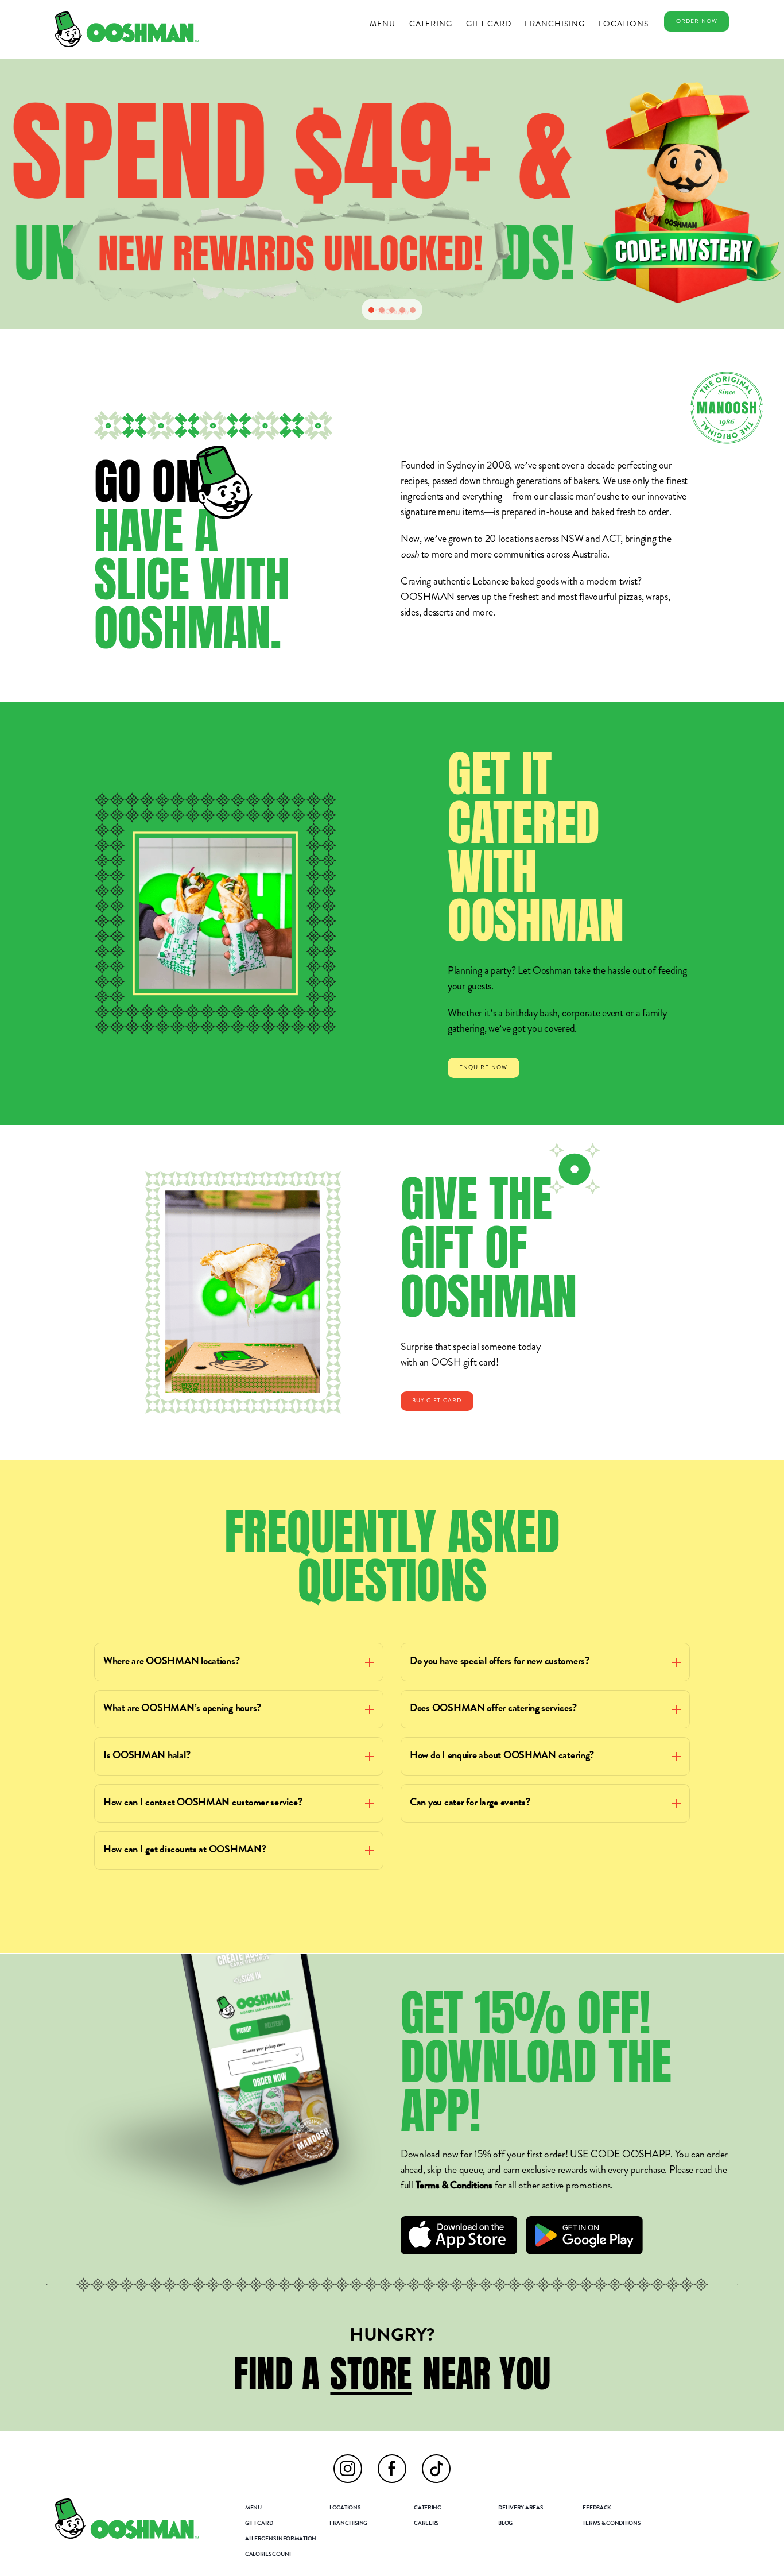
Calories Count (268, 2555)
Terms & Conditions (454, 2186)
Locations (624, 24)
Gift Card (489, 24)
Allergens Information (281, 2539)
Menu (383, 24)
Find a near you (392, 2374)
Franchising (555, 24)
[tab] (371, 310)
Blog (505, 2524)
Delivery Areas (520, 2508)
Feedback (597, 2508)
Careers (426, 2524)
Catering (431, 24)
